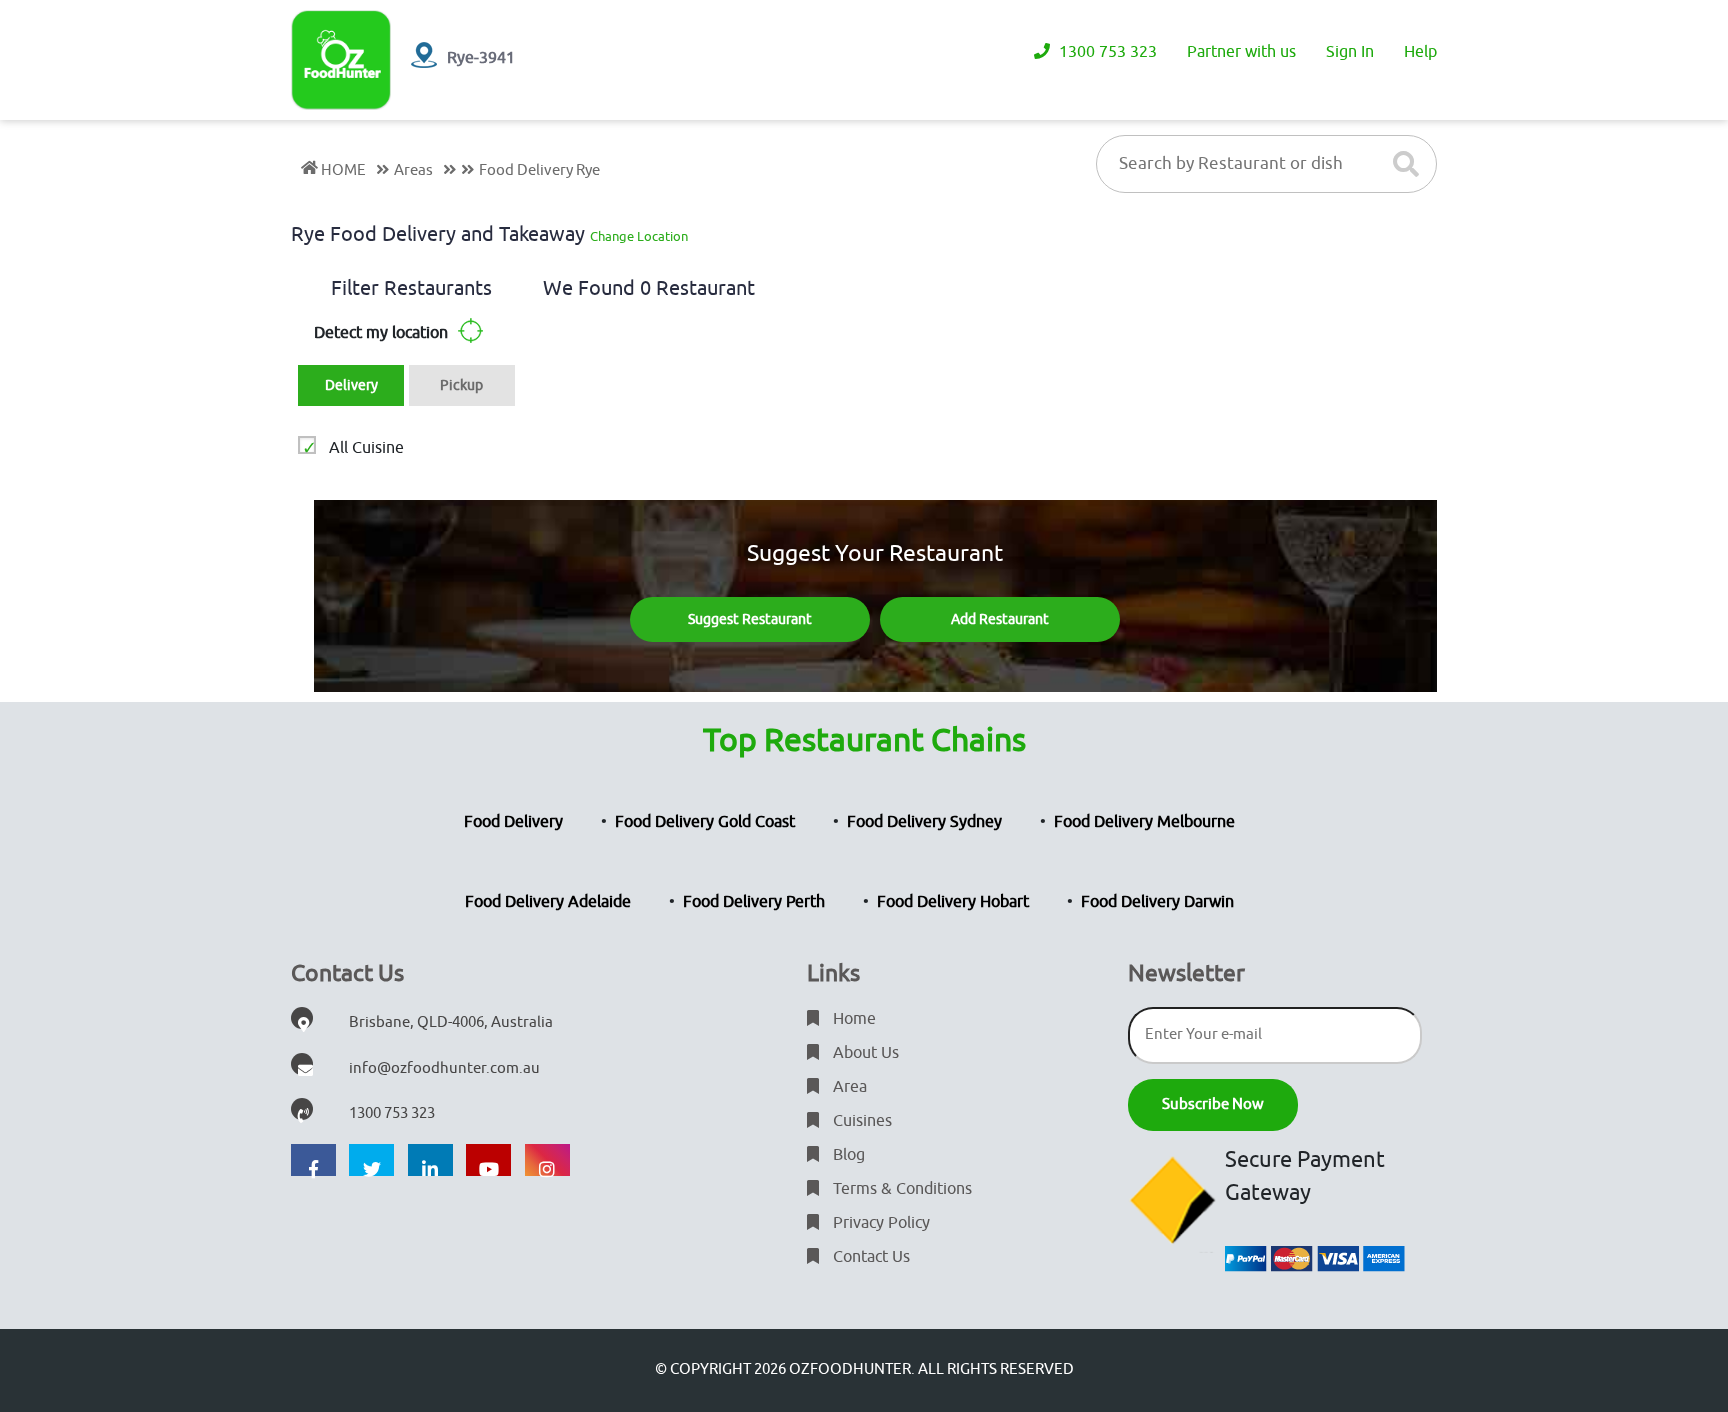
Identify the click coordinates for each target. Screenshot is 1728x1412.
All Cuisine (366, 448)
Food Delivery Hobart (953, 902)
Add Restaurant (1000, 619)
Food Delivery (513, 822)
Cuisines (860, 1121)
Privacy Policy (879, 1223)
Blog (847, 1155)
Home (852, 1019)
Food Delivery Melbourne (1144, 822)
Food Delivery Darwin (1157, 902)
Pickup (461, 385)
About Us (864, 1053)
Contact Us (869, 1257)
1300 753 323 (1106, 52)
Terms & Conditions (900, 1189)
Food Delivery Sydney (924, 822)
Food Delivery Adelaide (548, 902)
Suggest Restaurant (750, 619)
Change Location (639, 236)
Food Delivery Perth (754, 902)
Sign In (1350, 52)
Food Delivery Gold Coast (705, 822)
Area (848, 1087)
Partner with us (1241, 52)
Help (1420, 52)
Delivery (351, 385)
